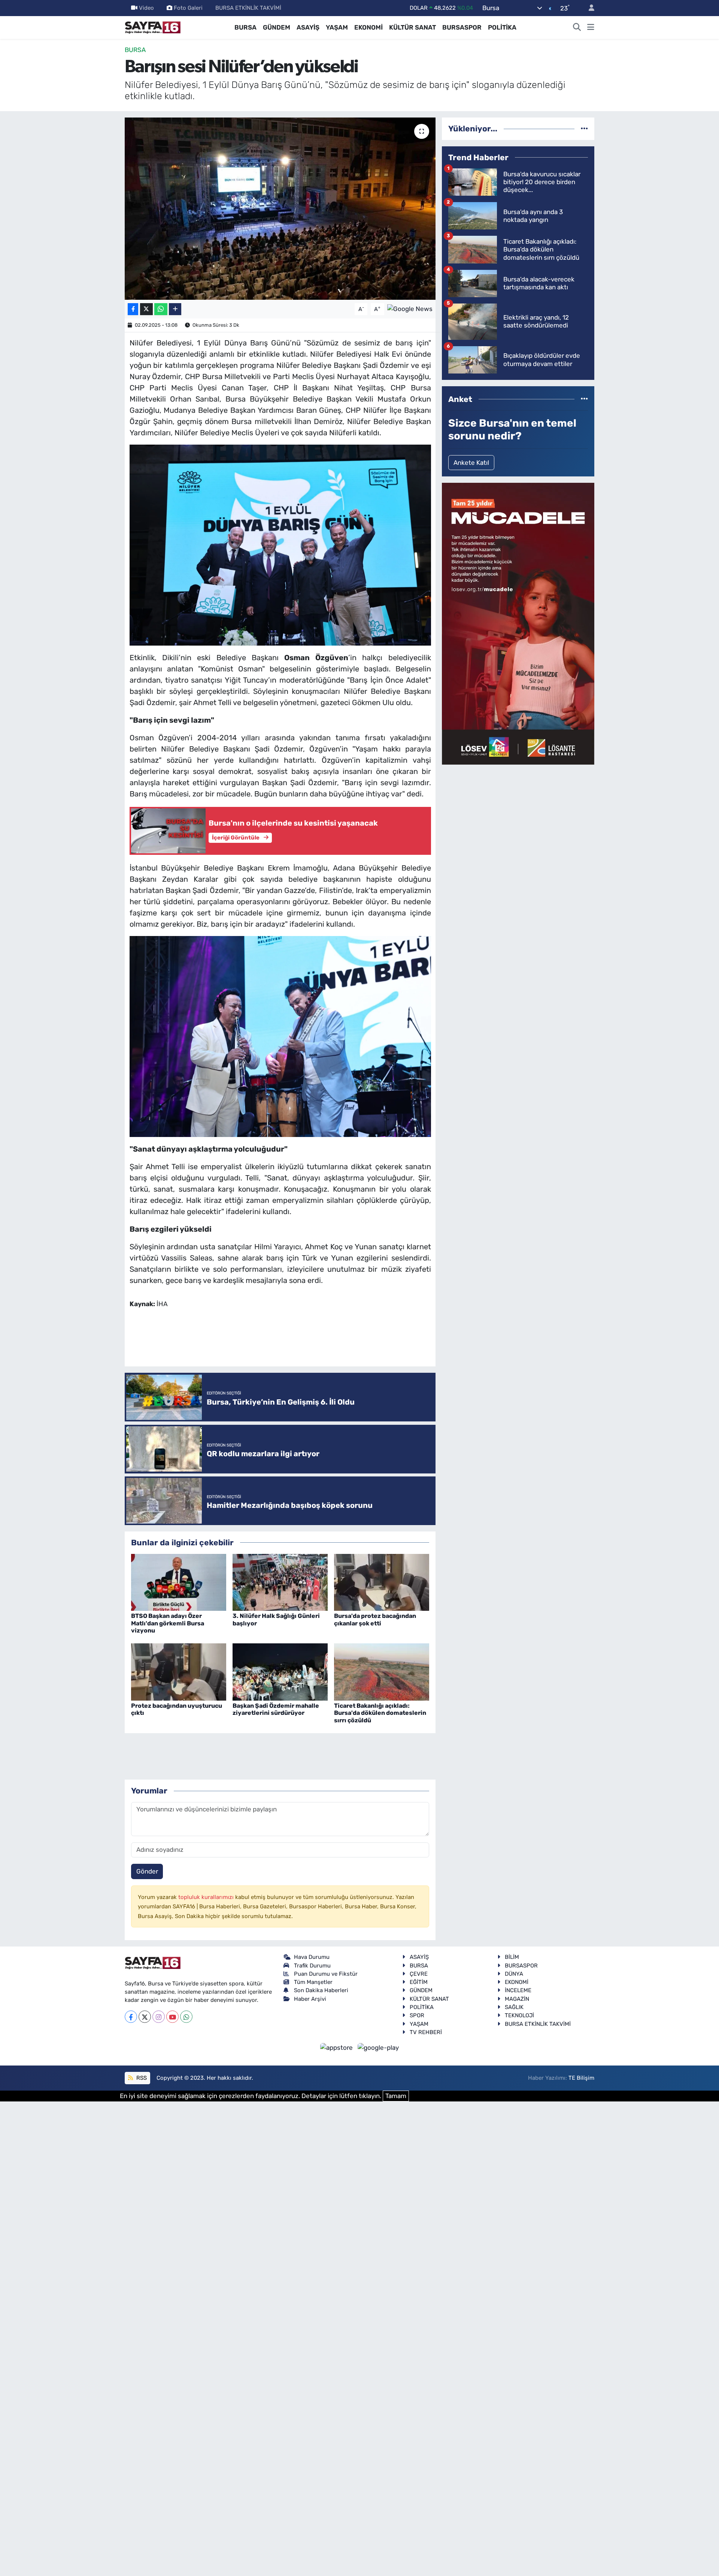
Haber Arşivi (310, 1999)
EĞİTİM (419, 1982)
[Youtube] (172, 2017)
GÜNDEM (277, 27)
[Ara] (577, 28)
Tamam (396, 2096)
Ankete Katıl (471, 463)
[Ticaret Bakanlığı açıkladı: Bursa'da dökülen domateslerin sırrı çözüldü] (382, 1671)
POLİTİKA (502, 27)
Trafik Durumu (312, 1966)
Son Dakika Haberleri (321, 1990)
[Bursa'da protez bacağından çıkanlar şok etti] (382, 1582)
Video (146, 8)
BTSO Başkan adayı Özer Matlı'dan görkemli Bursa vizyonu (168, 1623)
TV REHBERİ (426, 2032)
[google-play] (378, 2047)
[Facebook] (131, 2017)
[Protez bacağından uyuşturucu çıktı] (179, 1671)
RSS (141, 2078)
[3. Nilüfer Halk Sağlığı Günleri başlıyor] (280, 1582)
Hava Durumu (312, 1957)
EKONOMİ (368, 27)
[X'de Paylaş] (146, 309)
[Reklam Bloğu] (518, 623)
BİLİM (512, 1957)
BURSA (245, 27)
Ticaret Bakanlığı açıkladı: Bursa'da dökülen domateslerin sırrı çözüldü (380, 1713)
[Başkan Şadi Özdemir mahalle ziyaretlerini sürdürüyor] (280, 1671)
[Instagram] (159, 2017)
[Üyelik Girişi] (588, 8)
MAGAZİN (517, 1999)
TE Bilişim (581, 2078)
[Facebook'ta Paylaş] (133, 309)
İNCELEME (518, 1990)
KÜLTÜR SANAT (412, 27)
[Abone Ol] (410, 308)
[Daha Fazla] (175, 309)
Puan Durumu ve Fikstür (326, 1974)
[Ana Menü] (591, 28)
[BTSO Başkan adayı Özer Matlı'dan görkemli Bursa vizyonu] (179, 1582)
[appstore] (337, 2047)
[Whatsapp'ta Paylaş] (161, 309)
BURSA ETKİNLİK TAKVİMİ (248, 8)
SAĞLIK (514, 2007)
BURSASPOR (462, 27)
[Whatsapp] (186, 2017)
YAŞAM (337, 27)
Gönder (147, 1871)
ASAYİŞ (308, 27)
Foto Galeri (188, 8)
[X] (145, 2017)
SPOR (417, 2015)
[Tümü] (584, 128)
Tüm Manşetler (313, 1982)
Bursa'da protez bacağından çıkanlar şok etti (375, 1619)
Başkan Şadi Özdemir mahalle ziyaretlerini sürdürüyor (276, 1709)
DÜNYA (514, 1974)
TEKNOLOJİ (519, 2015)
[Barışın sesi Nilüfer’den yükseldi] (280, 209)
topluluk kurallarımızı (207, 1897)
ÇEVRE (419, 1974)
